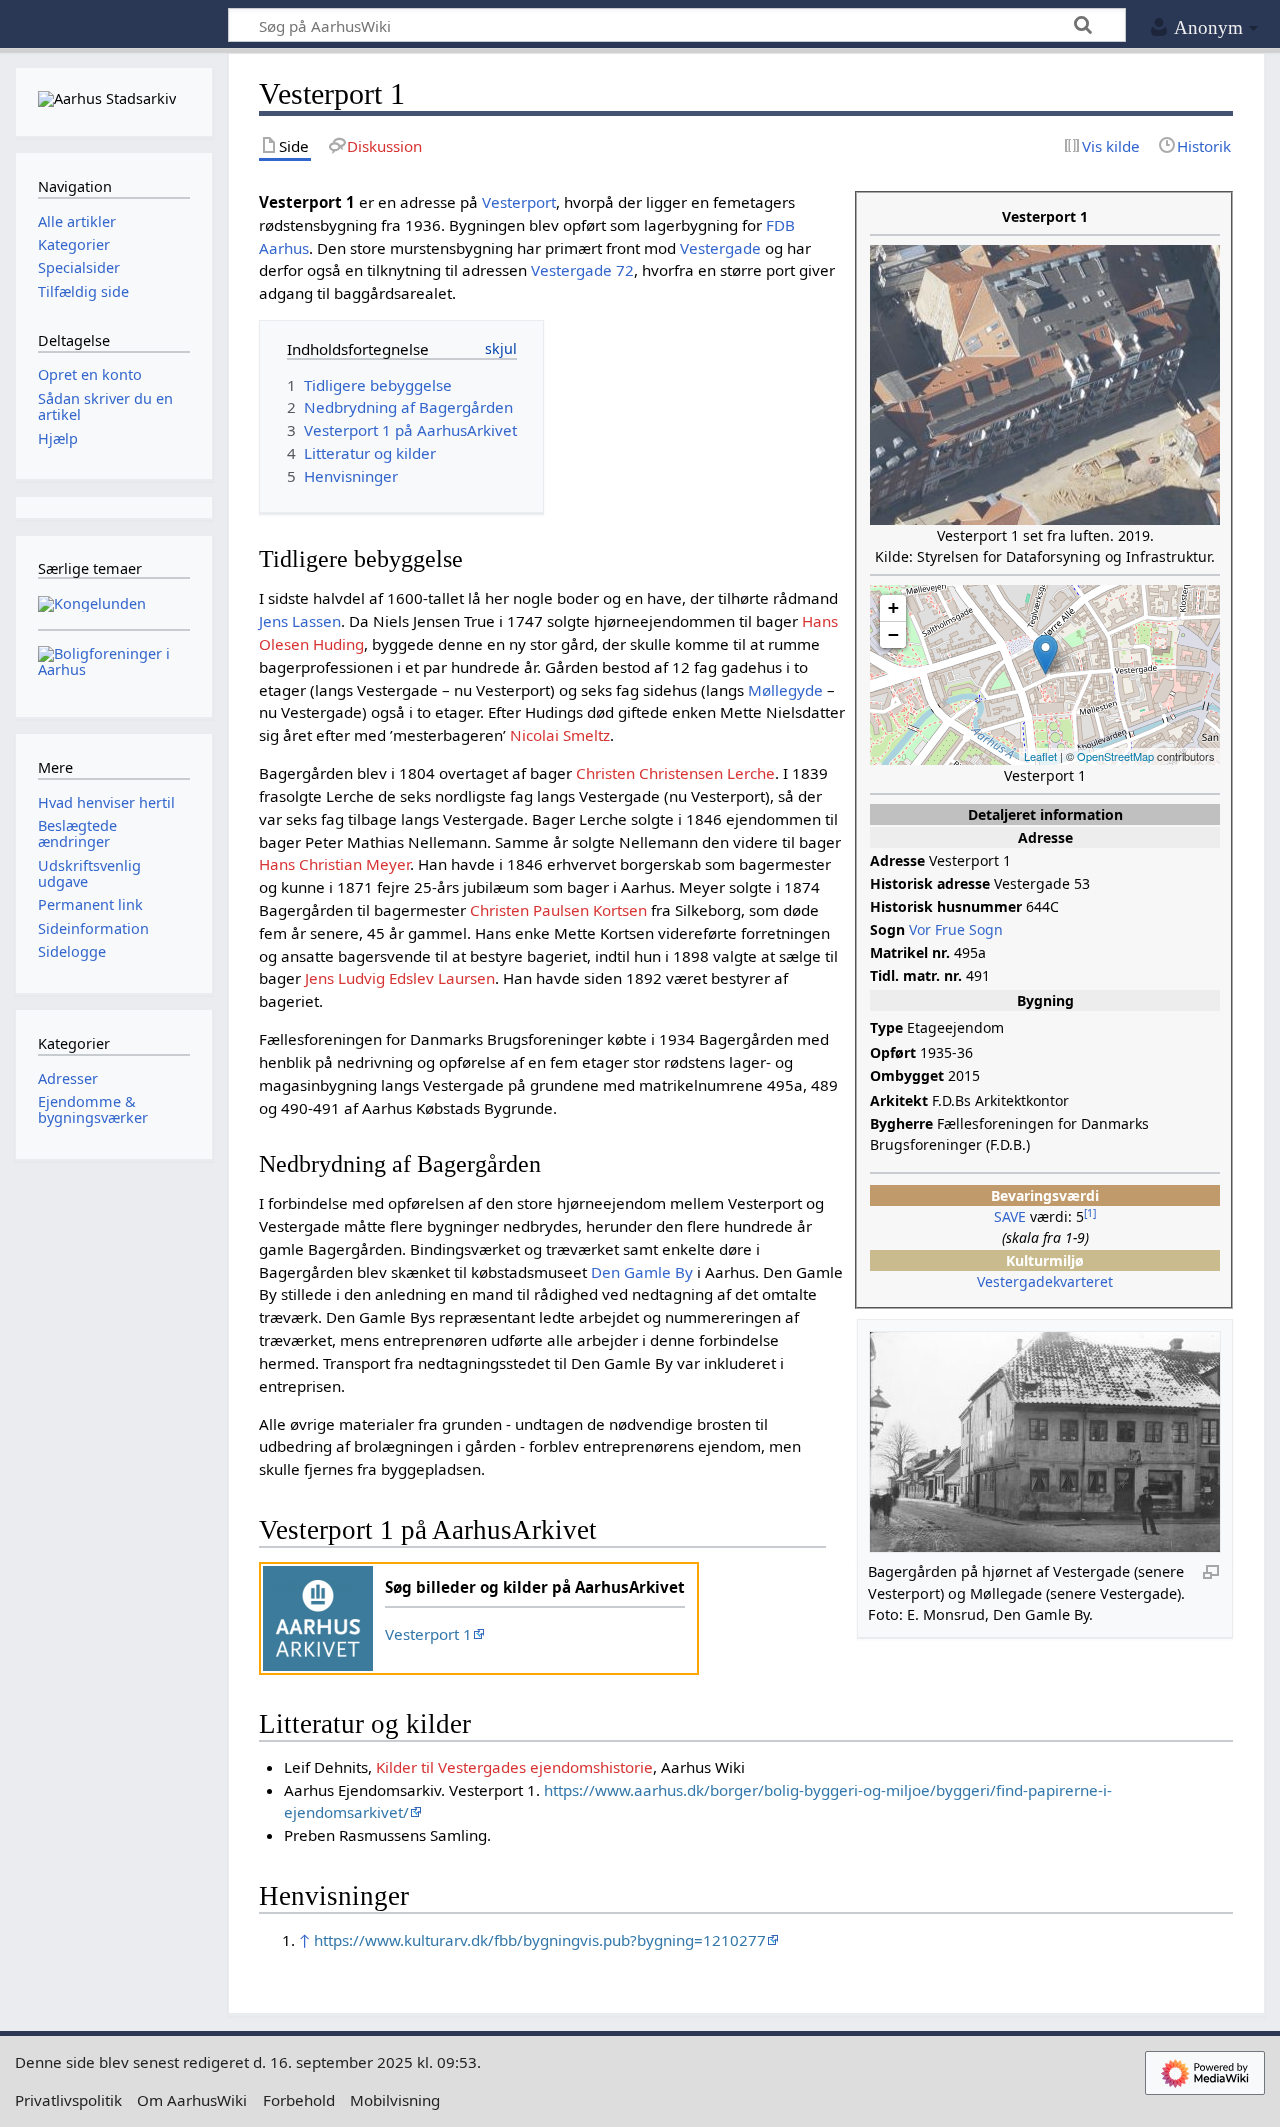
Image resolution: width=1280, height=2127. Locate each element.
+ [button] (893, 607)
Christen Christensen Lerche (675, 773)
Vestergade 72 (582, 270)
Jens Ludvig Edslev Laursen (400, 978)
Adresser (68, 1078)
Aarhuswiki (113, 25)
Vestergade (720, 248)
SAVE (1010, 1216)
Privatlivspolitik (68, 2100)
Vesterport (519, 202)
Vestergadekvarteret (1045, 1281)
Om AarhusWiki (192, 2100)
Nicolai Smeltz (560, 735)
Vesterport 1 (428, 1634)
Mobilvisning (395, 2100)
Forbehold (299, 2100)
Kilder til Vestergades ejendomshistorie (514, 1767)
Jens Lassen (300, 621)
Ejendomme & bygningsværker (93, 1109)
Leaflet (1040, 756)
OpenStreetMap (1115, 756)
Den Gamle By (642, 1272)
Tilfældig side (83, 291)
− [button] (893, 634)
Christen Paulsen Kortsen (558, 910)
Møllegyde (785, 690)
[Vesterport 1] (1045, 654)
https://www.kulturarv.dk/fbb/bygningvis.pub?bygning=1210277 (540, 1940)
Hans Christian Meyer (334, 864)
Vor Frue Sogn (956, 929)
